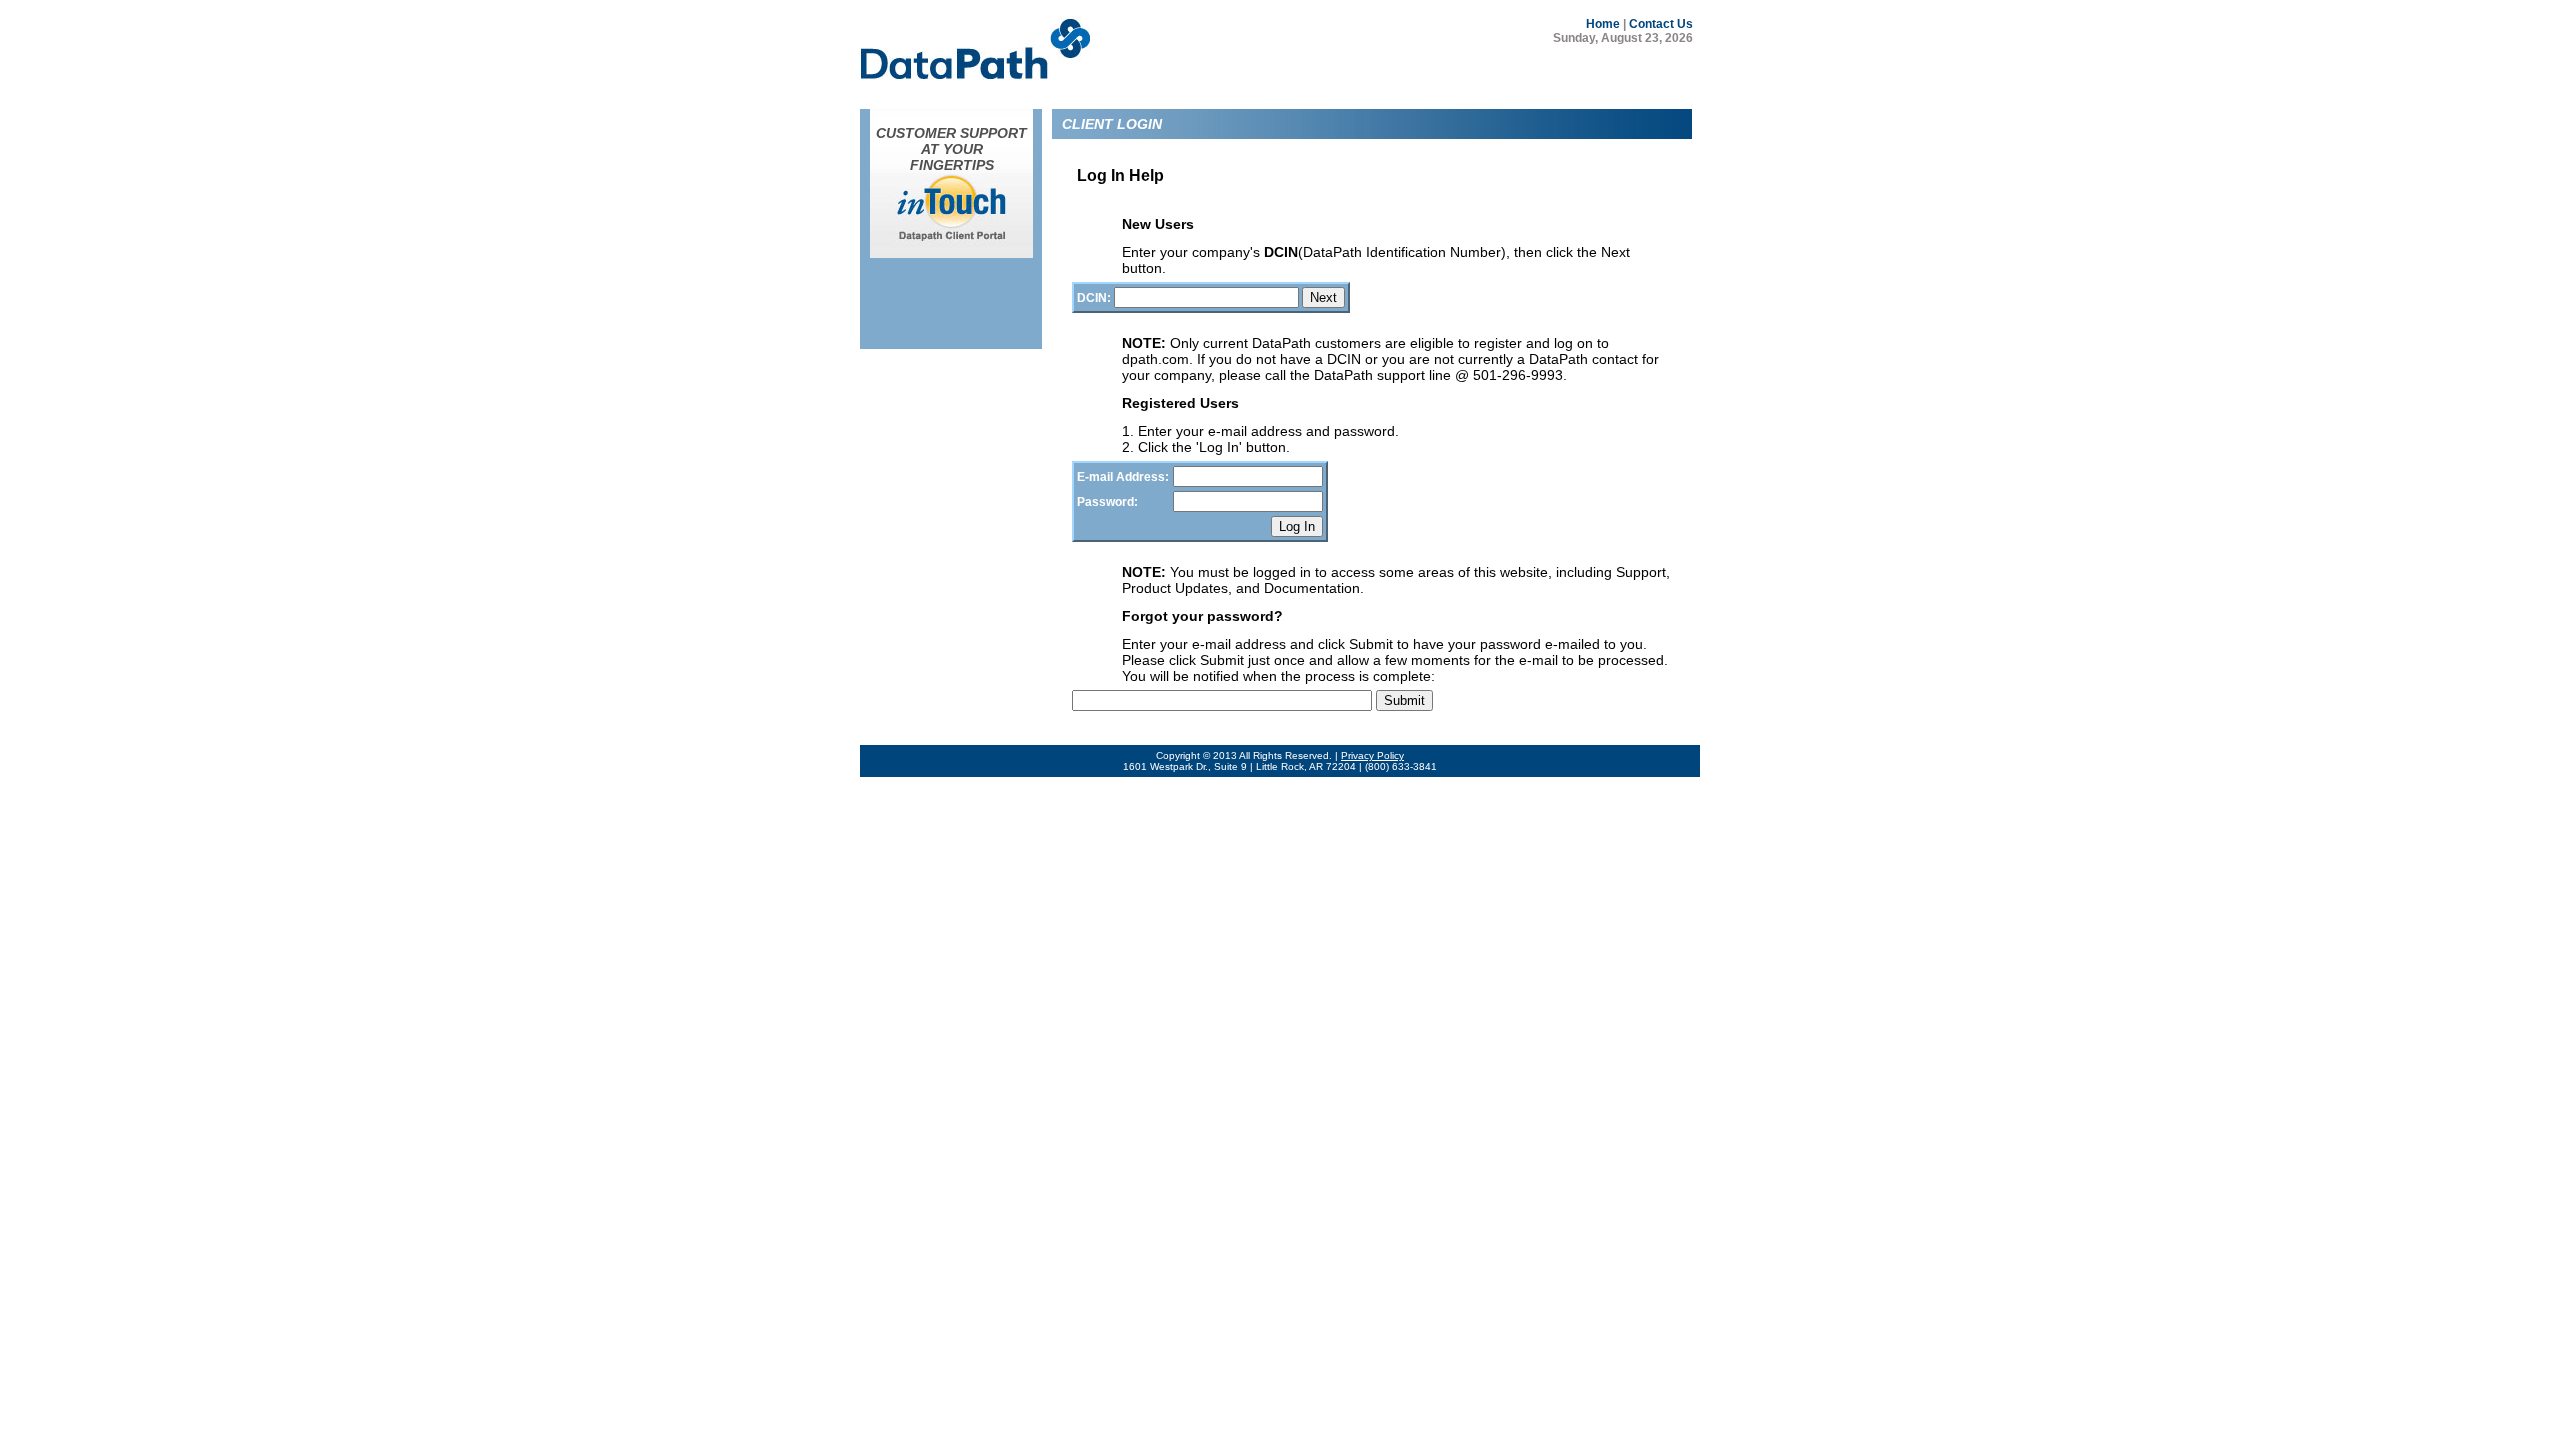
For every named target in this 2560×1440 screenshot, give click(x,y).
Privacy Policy (1372, 755)
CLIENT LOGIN (1112, 124)
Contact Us (1661, 24)
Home (1603, 24)
